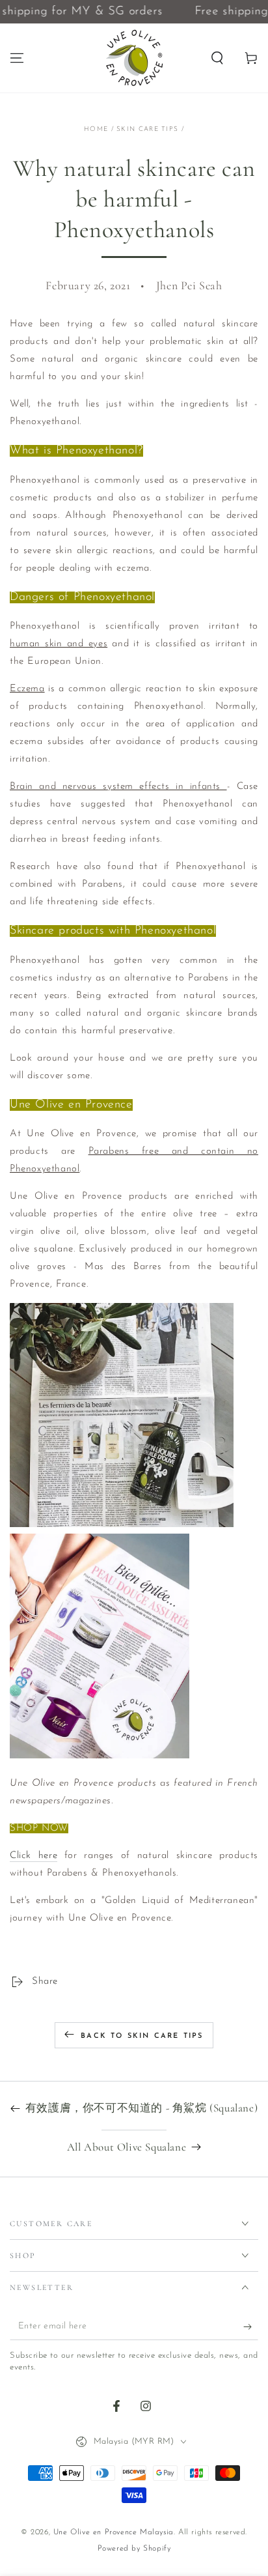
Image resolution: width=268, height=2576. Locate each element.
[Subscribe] (251, 2327)
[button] (217, 58)
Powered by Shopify (134, 2549)
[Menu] (17, 58)
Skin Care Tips (147, 129)
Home (96, 129)
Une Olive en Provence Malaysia (114, 2532)
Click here (33, 1856)
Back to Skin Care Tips (142, 2036)
